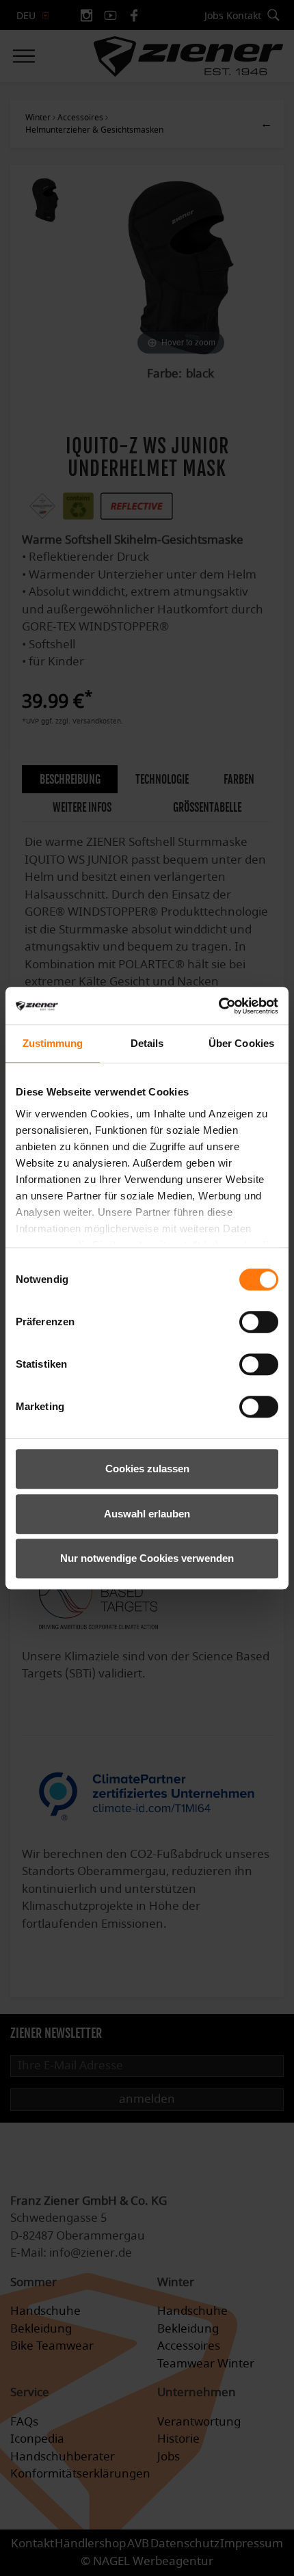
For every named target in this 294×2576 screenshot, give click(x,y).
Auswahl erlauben (147, 1514)
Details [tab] (147, 1043)
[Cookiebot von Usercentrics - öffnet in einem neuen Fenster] (218, 1006)
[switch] (259, 1322)
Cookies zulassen (147, 1469)
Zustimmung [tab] (53, 1043)
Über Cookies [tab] (241, 1043)
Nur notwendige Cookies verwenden (147, 1558)
